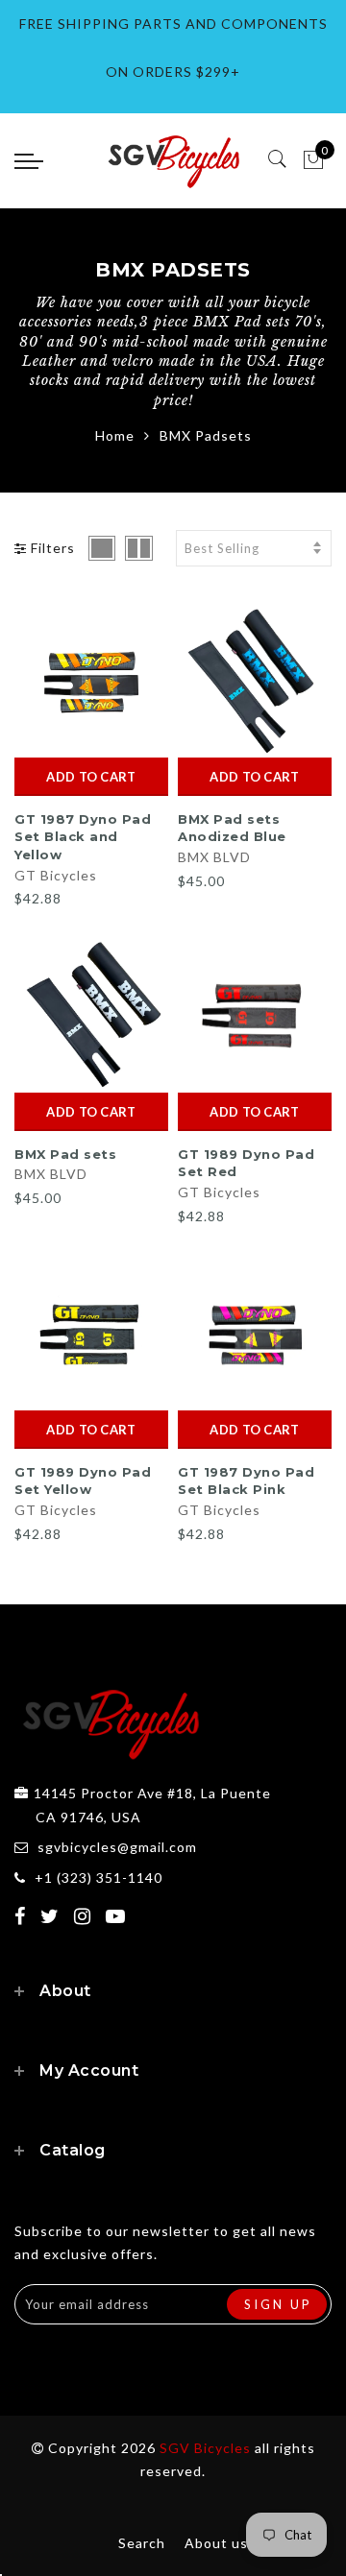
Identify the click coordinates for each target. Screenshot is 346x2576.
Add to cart (91, 777)
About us (216, 2543)
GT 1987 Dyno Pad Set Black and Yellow (83, 837)
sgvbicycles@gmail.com (117, 1847)
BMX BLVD (214, 857)
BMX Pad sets (65, 1154)
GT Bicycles (56, 875)
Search (142, 2543)
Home (115, 435)
